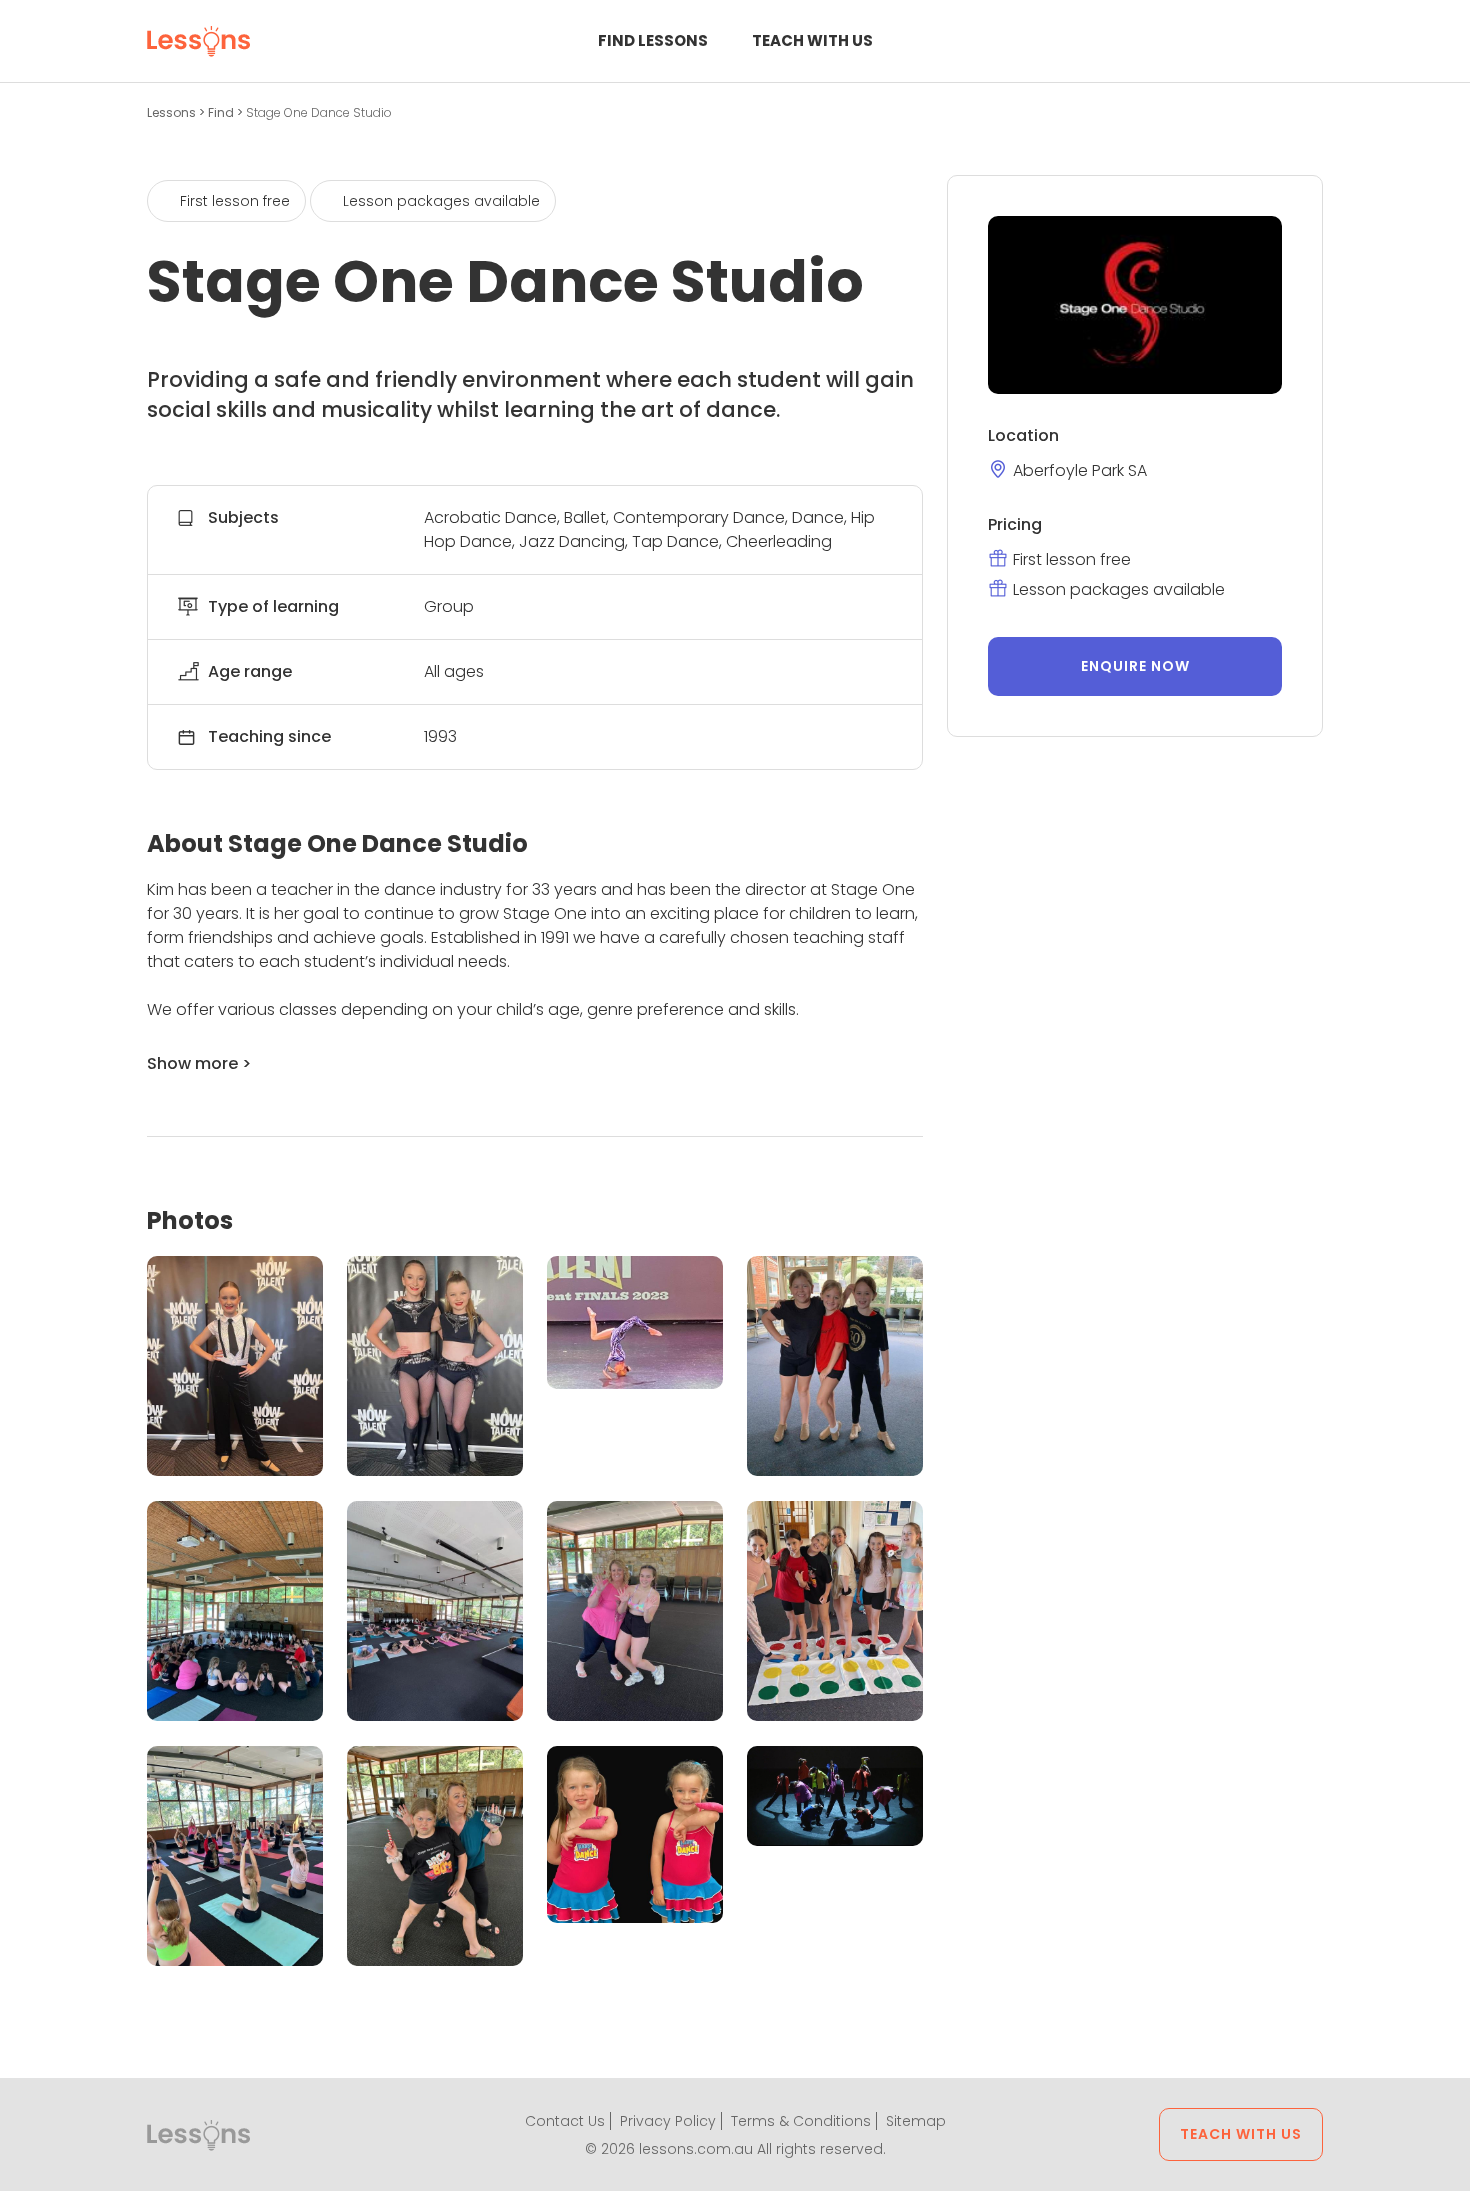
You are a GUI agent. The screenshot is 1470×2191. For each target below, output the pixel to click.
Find (222, 112)
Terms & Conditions (801, 2121)
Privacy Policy (668, 2121)
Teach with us (812, 40)
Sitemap (916, 2121)
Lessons (173, 112)
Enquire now (1135, 666)
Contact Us (565, 2121)
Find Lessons (653, 40)
